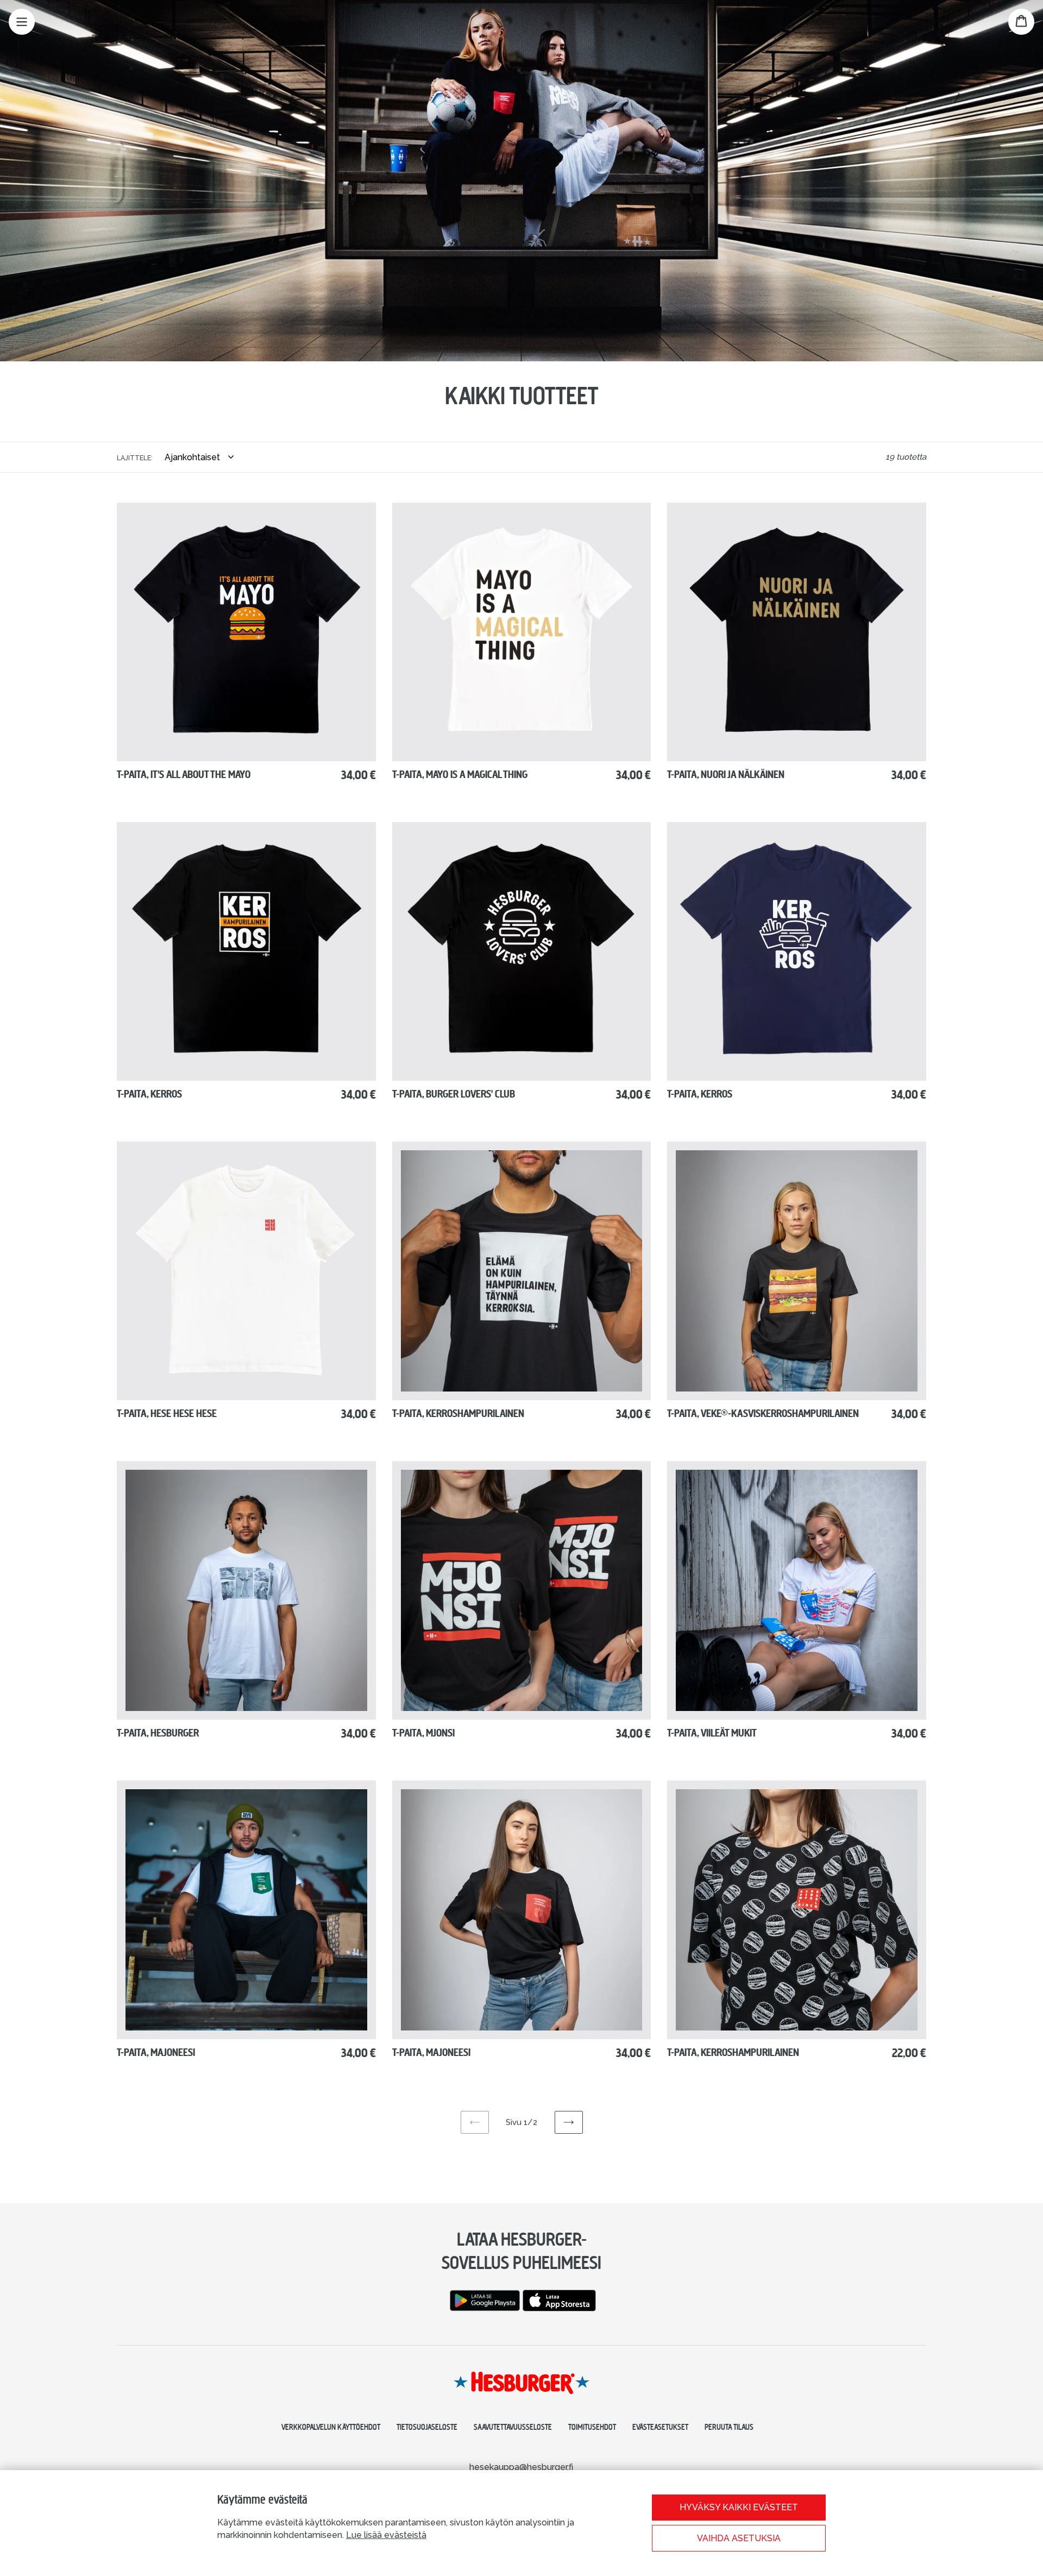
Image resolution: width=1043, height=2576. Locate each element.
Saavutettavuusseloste (513, 2427)
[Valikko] (22, 22)
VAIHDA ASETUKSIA (739, 2538)
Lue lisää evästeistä (386, 2535)
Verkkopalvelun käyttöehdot (331, 2427)
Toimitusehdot (592, 2427)
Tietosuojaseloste (427, 2427)
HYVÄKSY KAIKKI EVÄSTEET (739, 2507)
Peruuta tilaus (729, 2427)
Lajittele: (135, 458)
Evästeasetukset (660, 2427)
